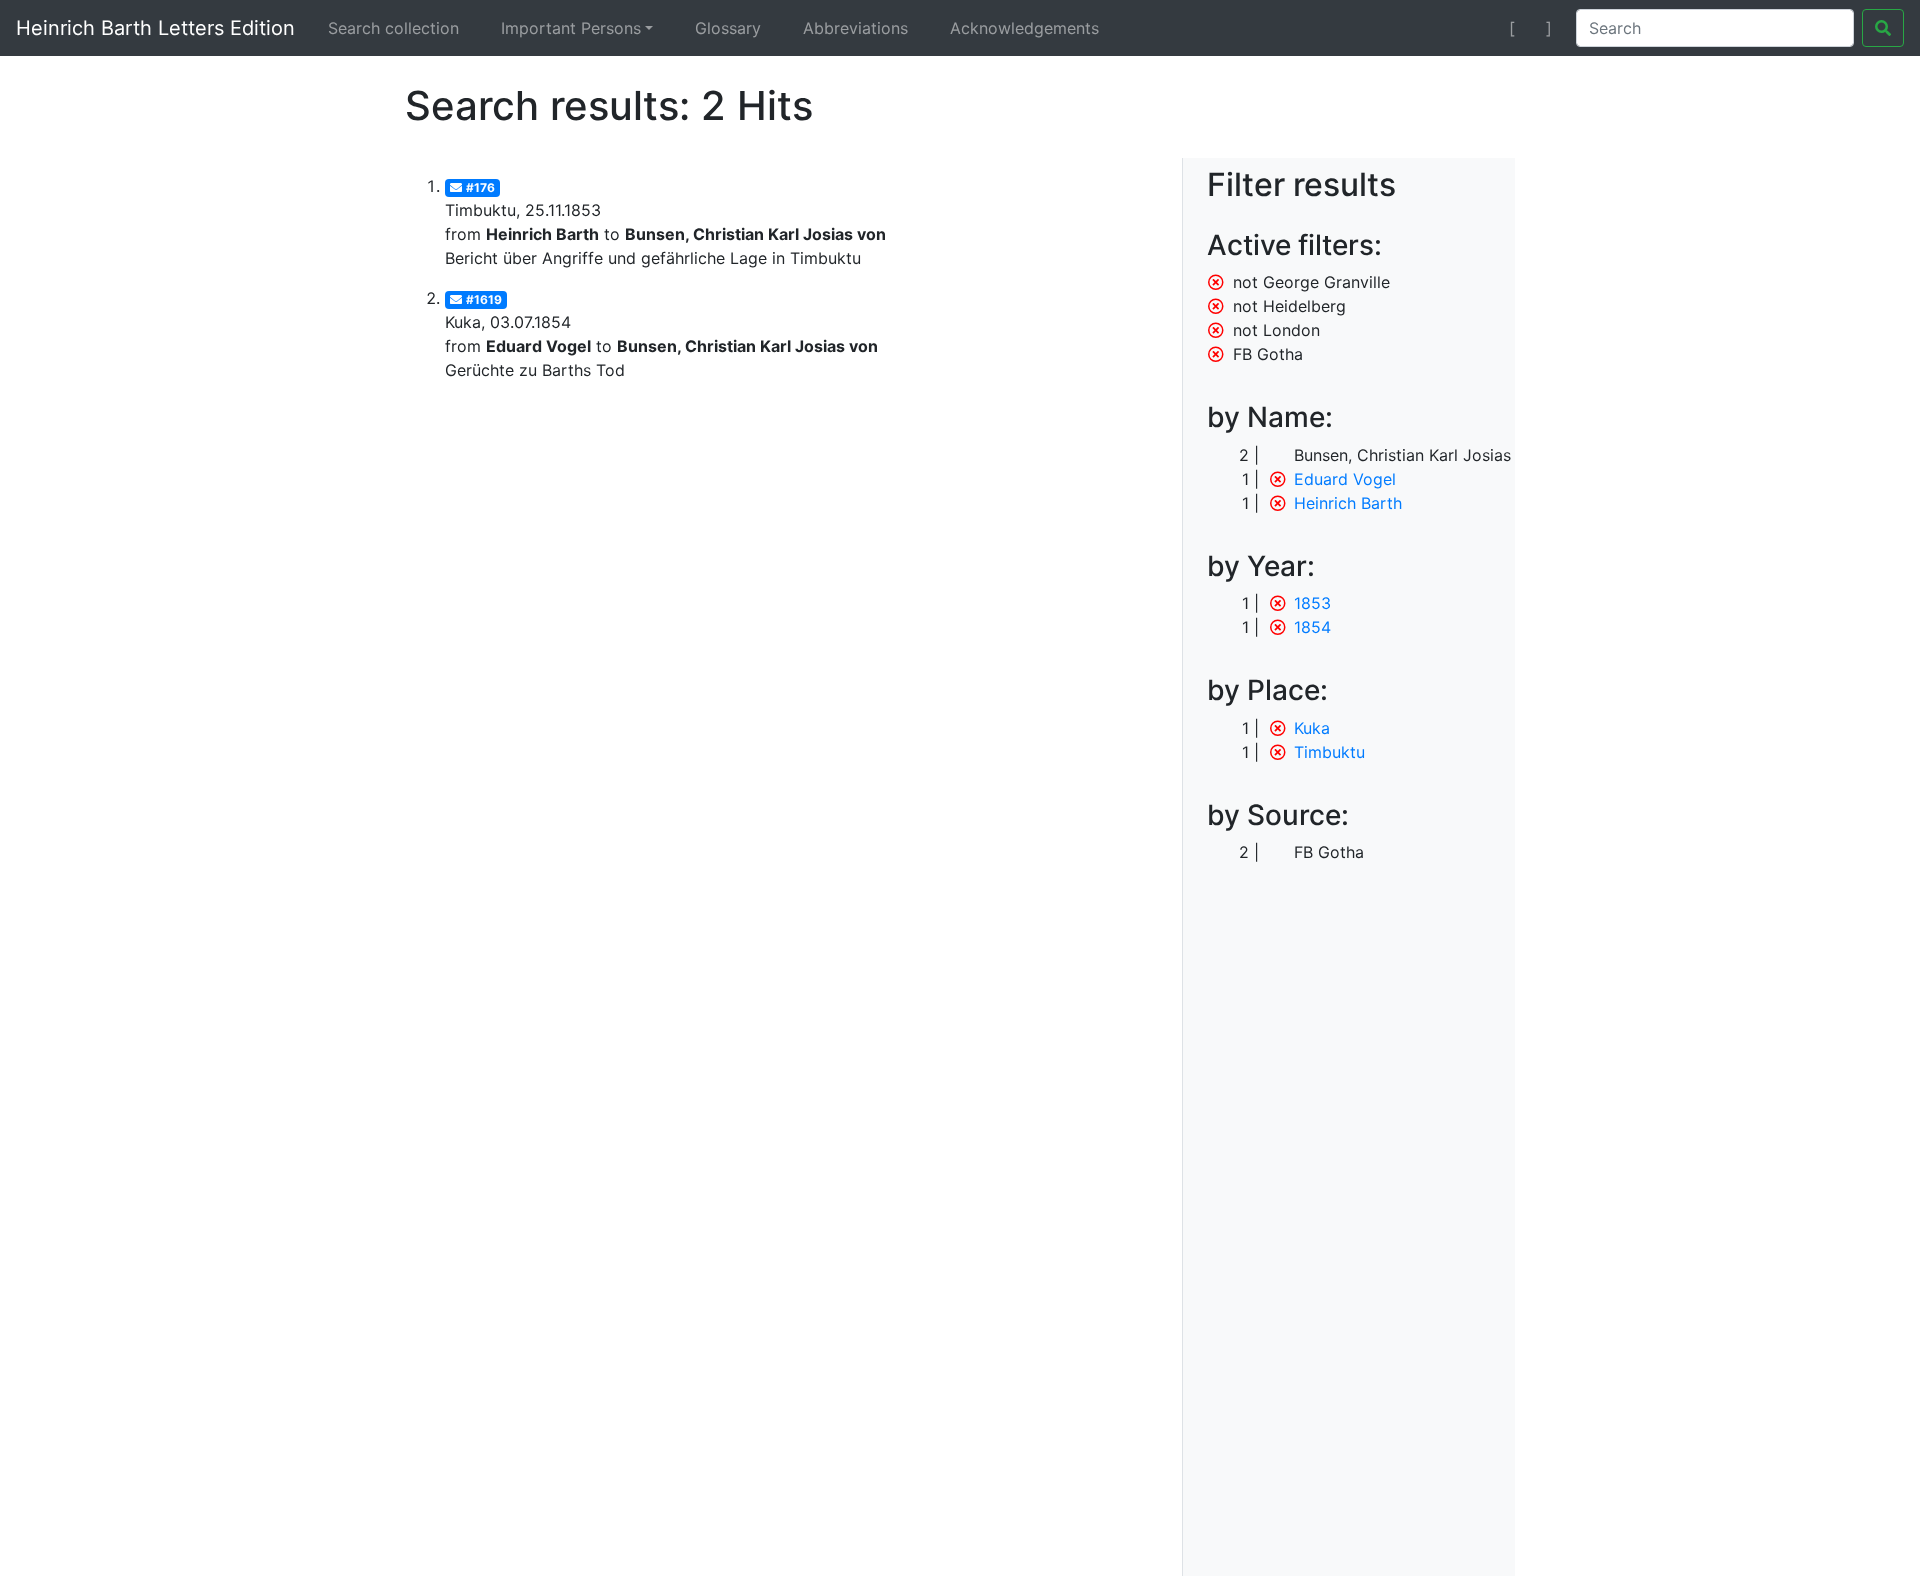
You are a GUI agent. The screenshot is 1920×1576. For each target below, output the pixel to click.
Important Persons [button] (571, 28)
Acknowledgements (1024, 28)
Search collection (393, 28)
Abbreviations (855, 28)
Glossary (728, 28)
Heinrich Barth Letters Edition (155, 28)
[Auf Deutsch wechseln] (1476, 28)
